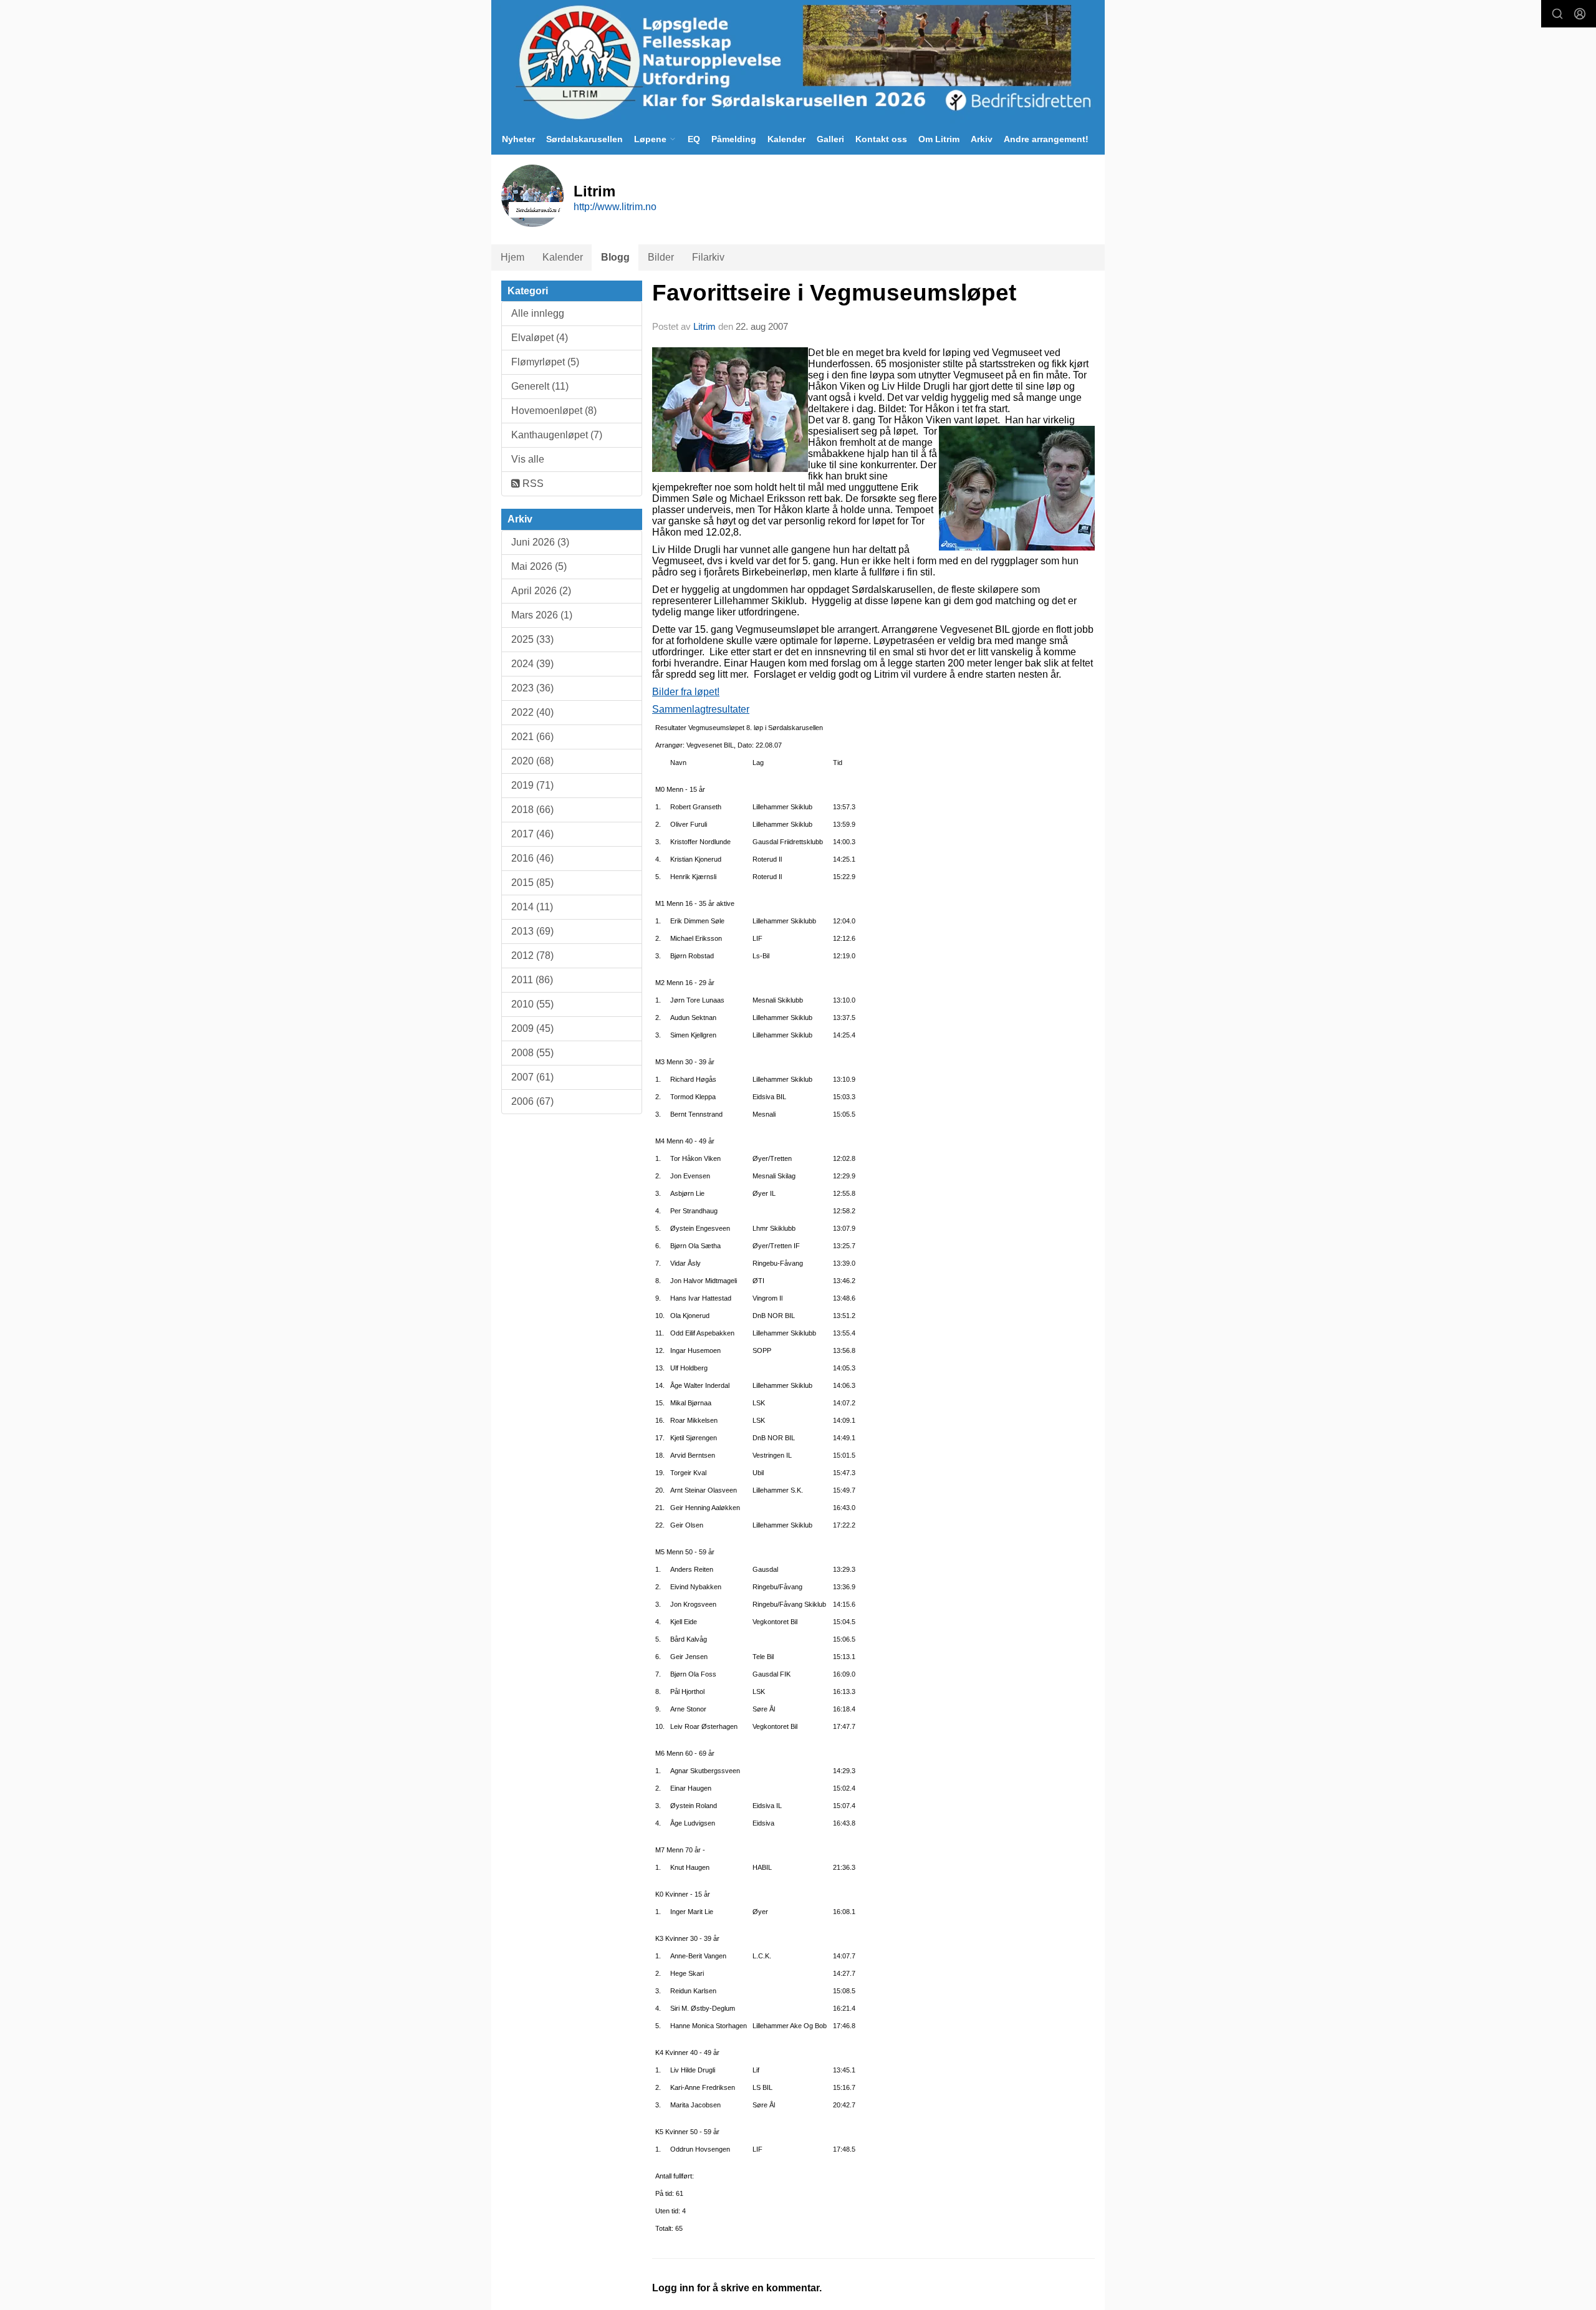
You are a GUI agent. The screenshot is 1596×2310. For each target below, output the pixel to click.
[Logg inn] (1580, 14)
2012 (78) (532, 955)
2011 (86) (532, 980)
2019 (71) (532, 785)
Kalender (786, 139)
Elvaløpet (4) (540, 338)
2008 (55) (532, 1053)
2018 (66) (532, 810)
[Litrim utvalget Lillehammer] (798, 62)
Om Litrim (939, 139)
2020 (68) (532, 761)
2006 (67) (532, 1101)
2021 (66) (532, 737)
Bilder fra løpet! (686, 692)
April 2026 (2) (541, 591)
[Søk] (1557, 14)
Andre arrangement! (1046, 139)
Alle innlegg (538, 313)
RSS (532, 484)
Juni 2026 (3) (540, 542)
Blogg (615, 257)
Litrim (704, 326)
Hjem (512, 257)
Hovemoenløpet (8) (554, 411)
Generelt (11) (540, 386)
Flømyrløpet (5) (545, 362)
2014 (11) (532, 907)
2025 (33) (532, 639)
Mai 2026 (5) (539, 566)
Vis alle (528, 459)
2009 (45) (532, 1028)
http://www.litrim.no (615, 207)
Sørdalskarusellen (584, 139)
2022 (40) (532, 712)
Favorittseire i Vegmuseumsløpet (834, 293)
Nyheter (518, 139)
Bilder (661, 257)
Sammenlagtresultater (701, 709)
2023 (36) (532, 688)
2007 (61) (532, 1077)
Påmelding (734, 139)
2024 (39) (532, 664)
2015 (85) (532, 883)
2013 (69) (532, 931)
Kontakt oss (881, 139)
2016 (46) (532, 858)
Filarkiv (708, 257)
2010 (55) (532, 1004)
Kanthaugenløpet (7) (557, 435)
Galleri (830, 139)
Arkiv (982, 139)
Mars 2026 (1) (542, 615)
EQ (694, 139)
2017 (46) (532, 834)
